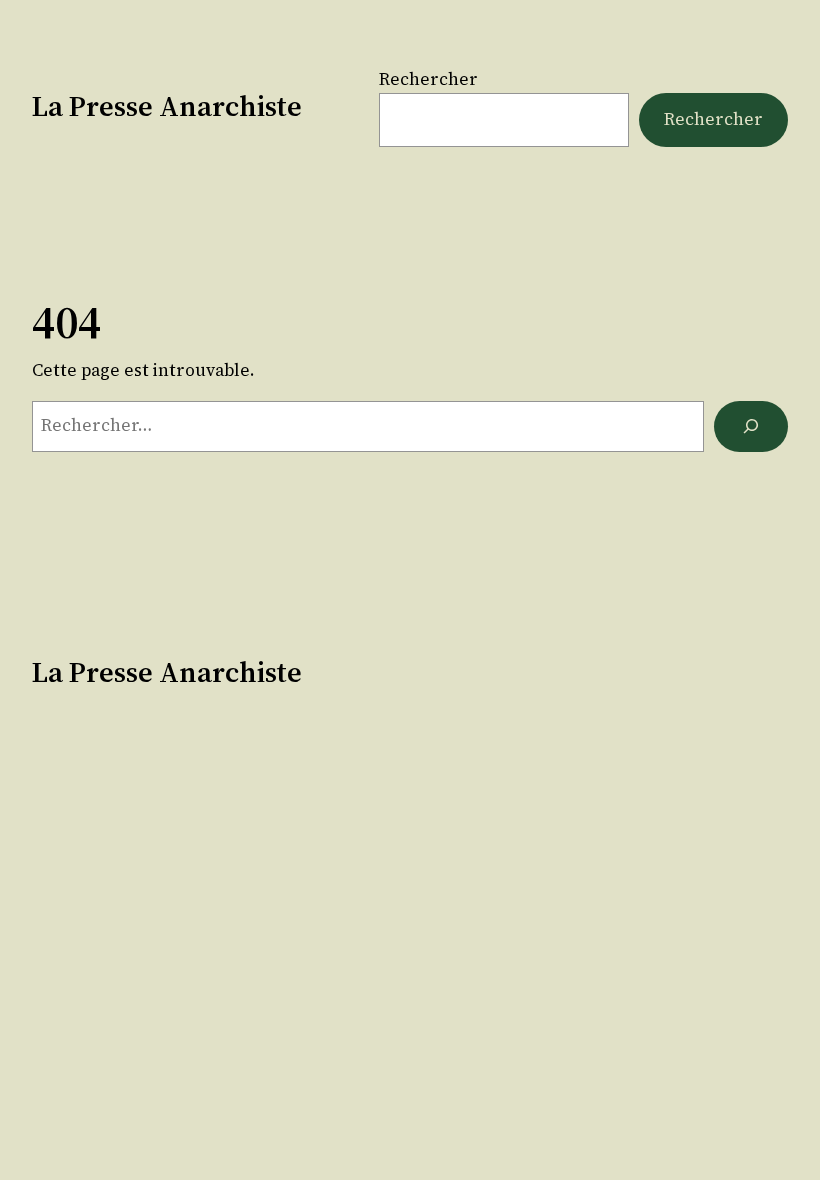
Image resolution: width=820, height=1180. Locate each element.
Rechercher (428, 79)
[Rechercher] (751, 426)
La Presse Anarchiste (167, 106)
